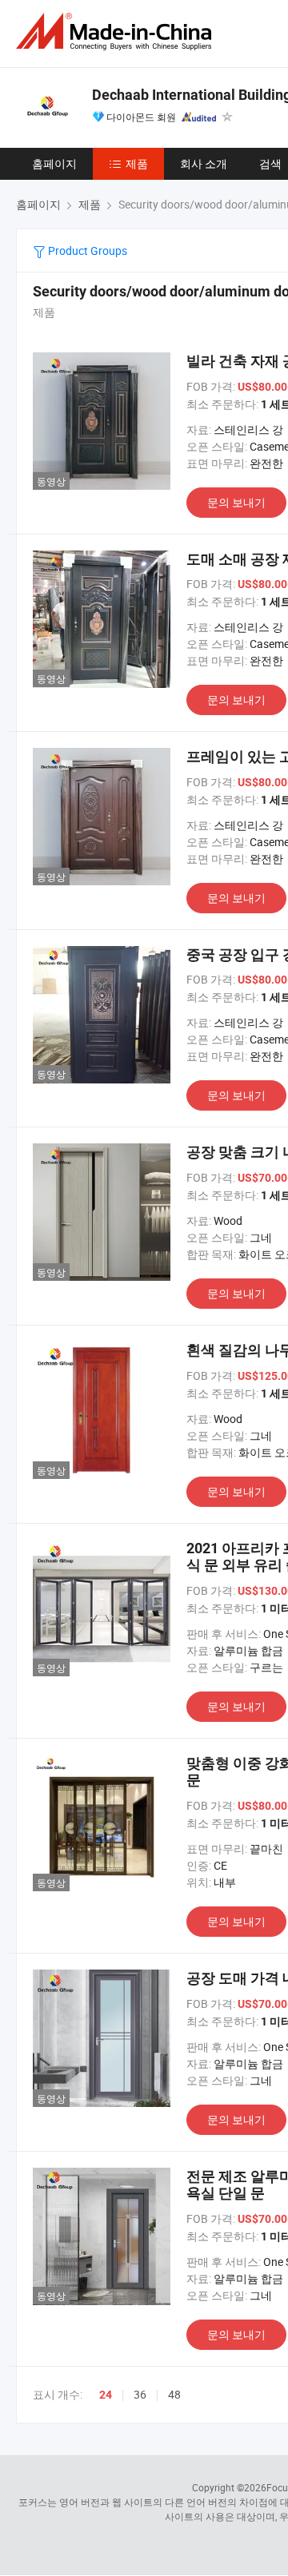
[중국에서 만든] (117, 32)
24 (106, 2395)
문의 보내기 (236, 502)
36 (140, 2394)
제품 (137, 163)
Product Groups (86, 250)
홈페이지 (54, 163)
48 (174, 2394)
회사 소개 (204, 163)
